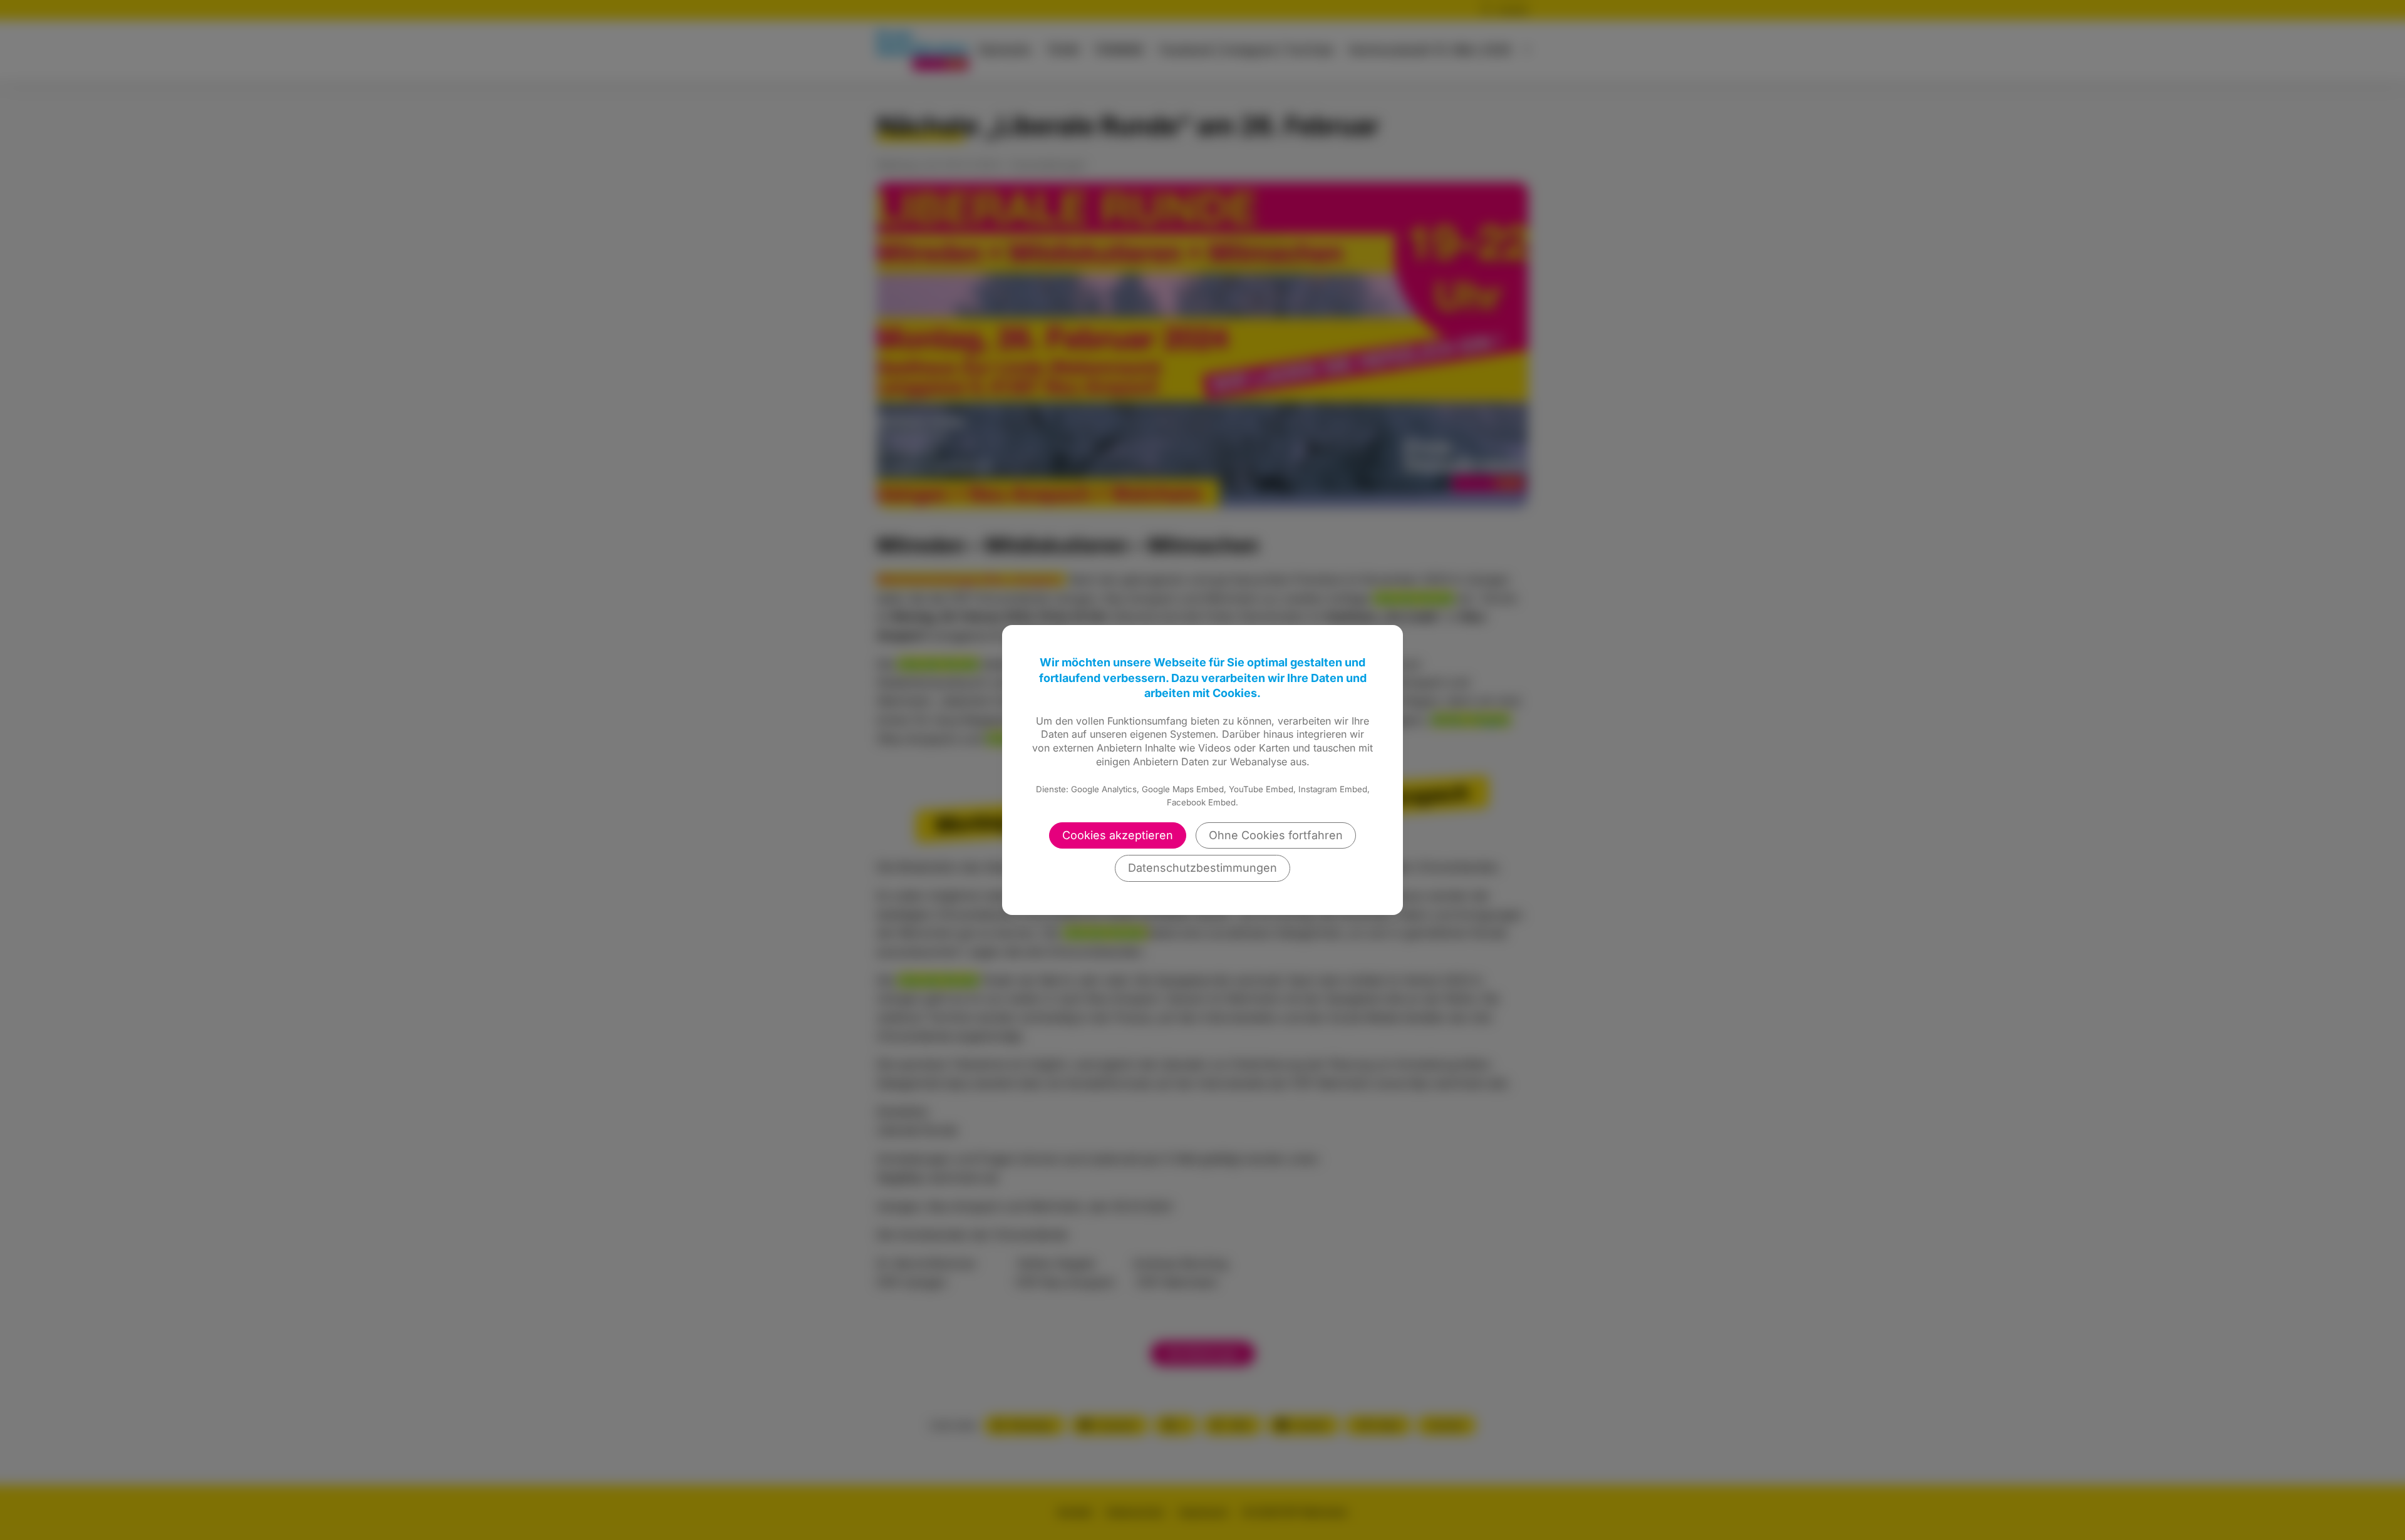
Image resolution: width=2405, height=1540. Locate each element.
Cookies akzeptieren (1118, 835)
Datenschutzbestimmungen (1202, 868)
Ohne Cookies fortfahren (1276, 835)
